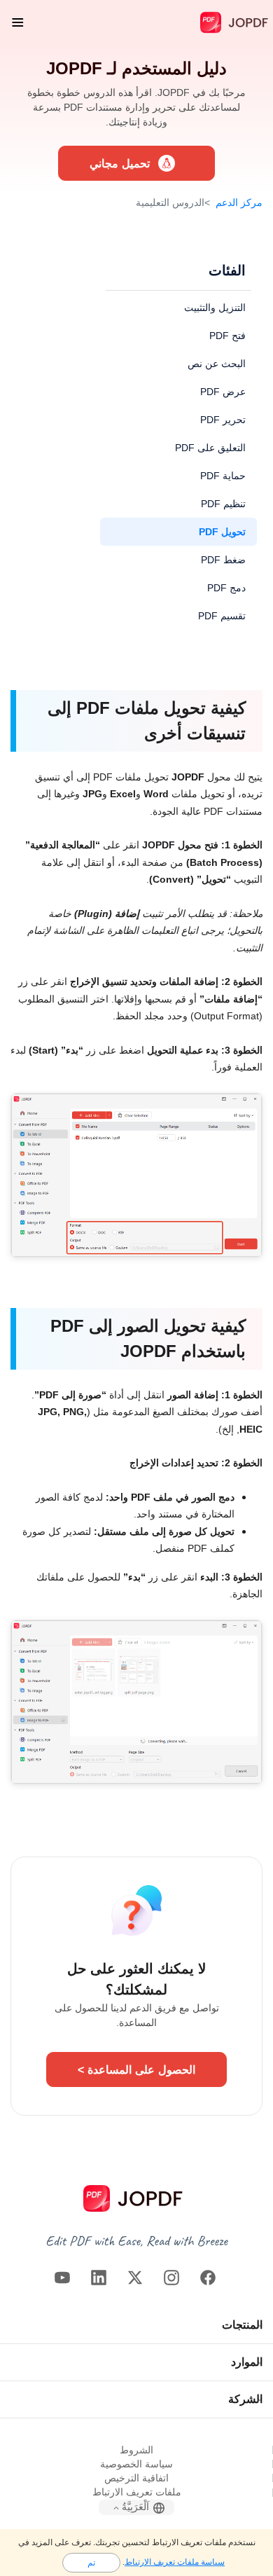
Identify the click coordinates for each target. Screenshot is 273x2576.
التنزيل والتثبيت (215, 307)
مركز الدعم (239, 202)
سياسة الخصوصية (136, 2464)
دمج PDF (226, 587)
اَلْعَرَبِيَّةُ (135, 2507)
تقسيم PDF (222, 615)
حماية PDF (223, 475)
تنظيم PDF (223, 503)
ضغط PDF (223, 559)
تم (91, 2562)
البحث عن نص (217, 363)
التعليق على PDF (210, 447)
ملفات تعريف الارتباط (137, 2492)
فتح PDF (227, 335)
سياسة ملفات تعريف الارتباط (175, 2562)
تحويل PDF (222, 531)
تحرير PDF (223, 419)
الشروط (136, 2450)
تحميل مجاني (120, 163)
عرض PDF (223, 391)
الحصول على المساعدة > (136, 2069)
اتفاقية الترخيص (136, 2478)
